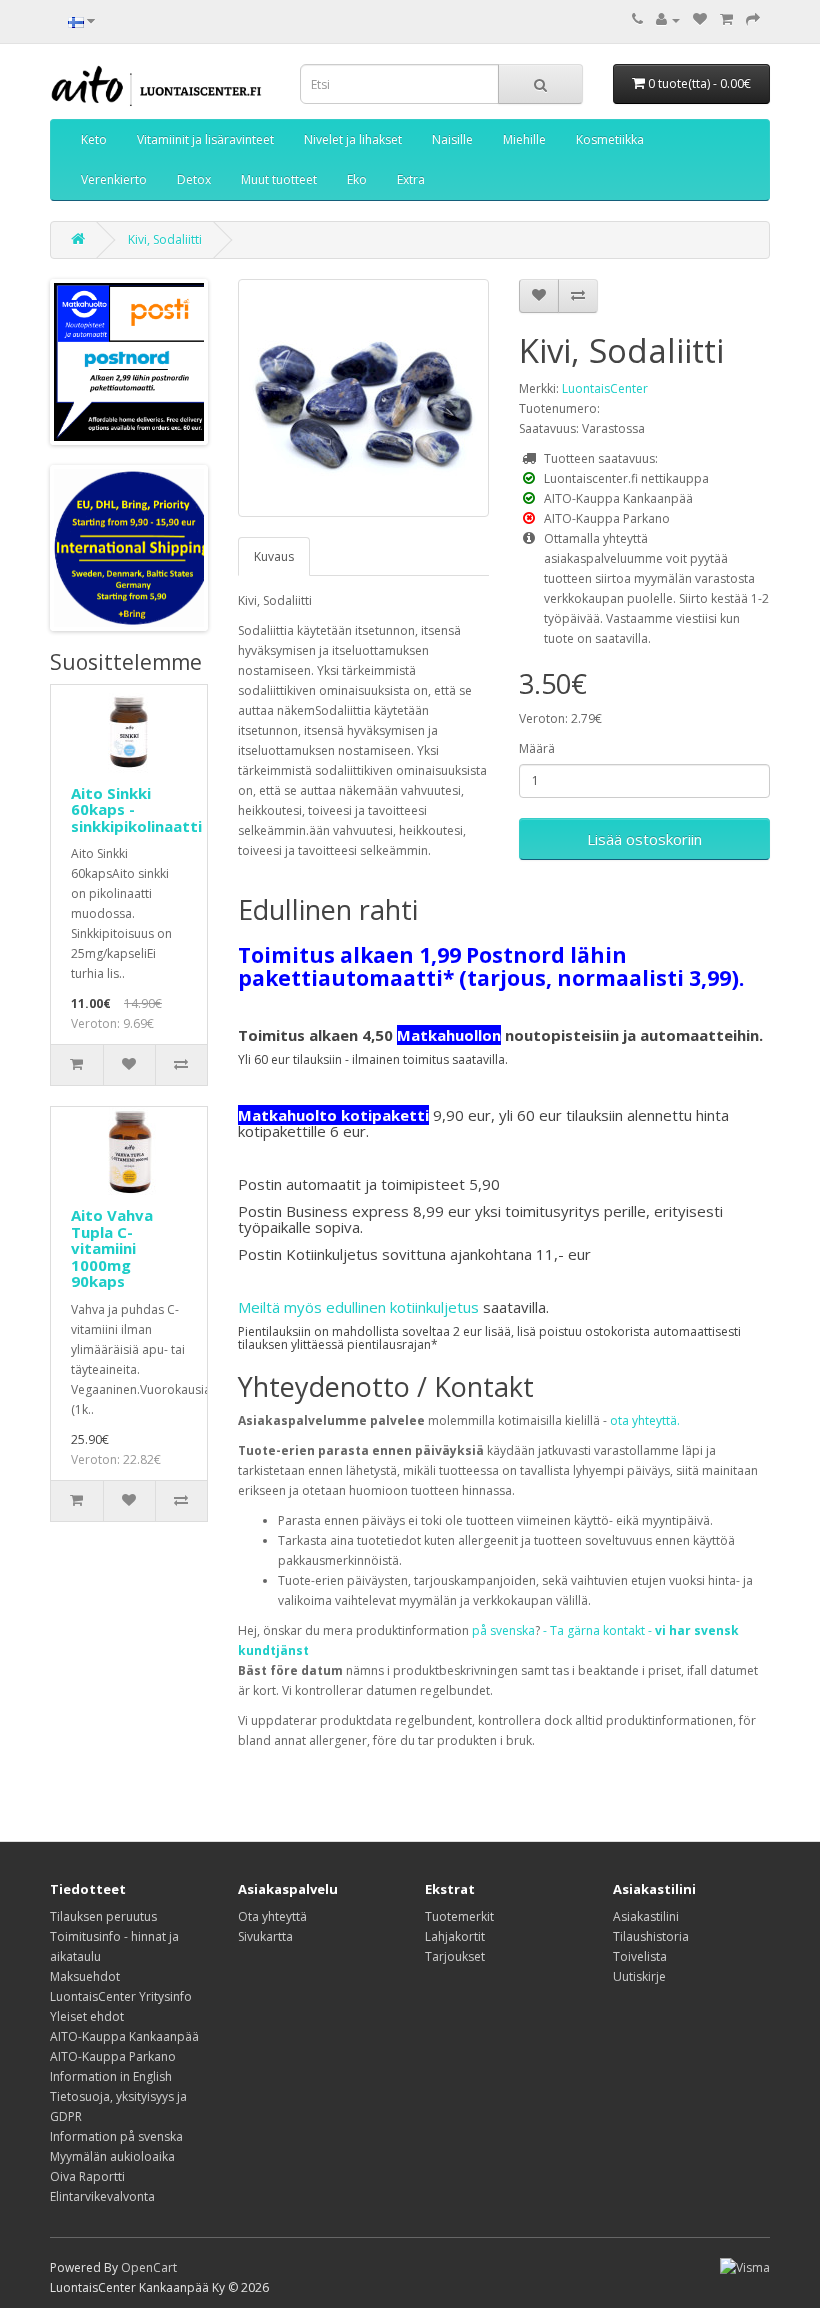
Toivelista (640, 1956)
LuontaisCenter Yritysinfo (121, 1996)
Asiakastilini (646, 1916)
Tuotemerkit (459, 1916)
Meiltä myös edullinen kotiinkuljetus (358, 1307)
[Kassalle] (753, 19)
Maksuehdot (85, 1976)
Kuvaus (274, 556)
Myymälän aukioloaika (112, 2156)
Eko (357, 179)
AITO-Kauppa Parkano (113, 2056)
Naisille (452, 139)
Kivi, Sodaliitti (165, 239)
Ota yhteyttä (272, 1916)
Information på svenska (116, 2136)
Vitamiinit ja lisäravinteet (205, 139)
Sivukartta (265, 1936)
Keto (94, 139)
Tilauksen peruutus (103, 1916)
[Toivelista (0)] (700, 19)
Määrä (537, 748)
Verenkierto (114, 179)
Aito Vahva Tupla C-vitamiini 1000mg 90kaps (112, 1248)
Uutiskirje (639, 1976)
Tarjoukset (455, 1956)
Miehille (524, 139)
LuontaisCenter (605, 388)
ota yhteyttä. (645, 1420)
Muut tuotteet (279, 179)
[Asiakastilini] (668, 19)
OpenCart (149, 2267)
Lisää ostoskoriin (644, 839)
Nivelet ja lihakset (353, 139)
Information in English (111, 2076)
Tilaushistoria (651, 1936)
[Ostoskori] (726, 19)
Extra (411, 179)
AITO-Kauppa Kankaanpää (124, 2036)
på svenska (503, 1630)
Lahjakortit (455, 1936)
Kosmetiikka (610, 139)
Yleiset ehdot (87, 2016)
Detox (194, 179)
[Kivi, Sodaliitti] (363, 398)
